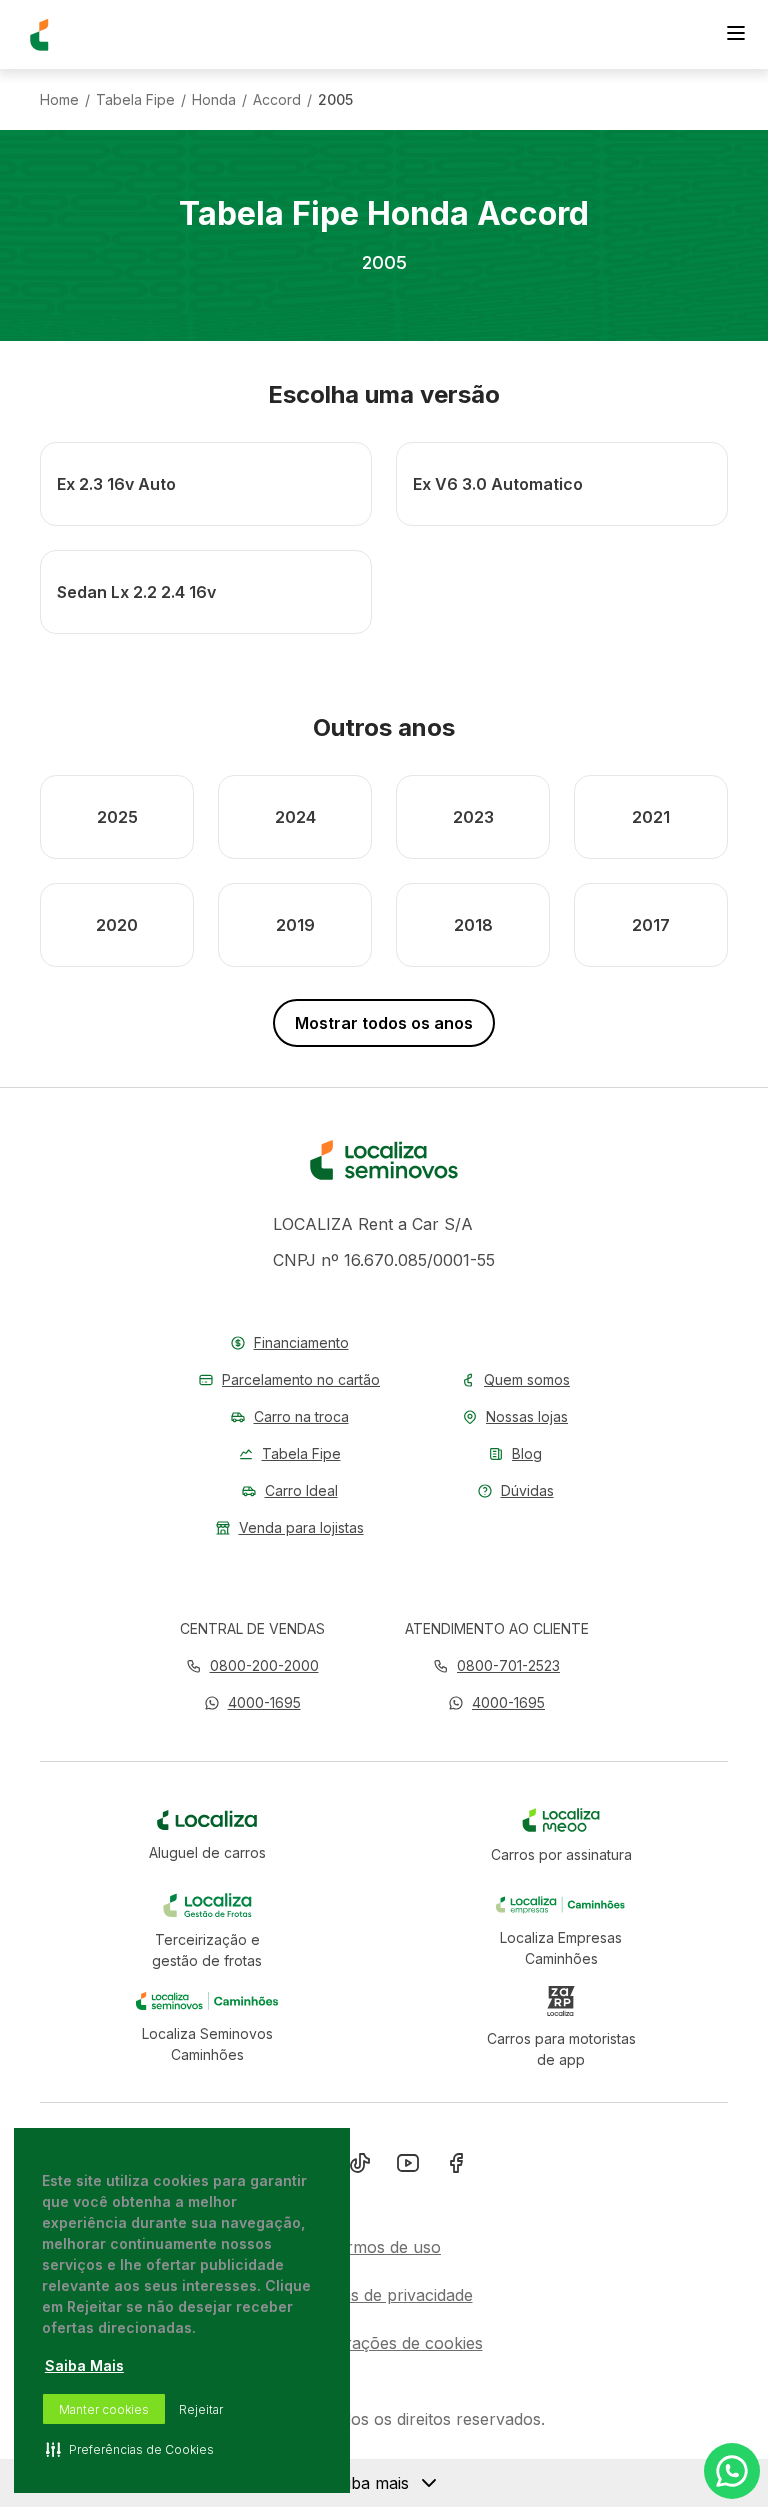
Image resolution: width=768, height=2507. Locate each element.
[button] (252, 1702)
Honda (214, 100)
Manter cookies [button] (104, 2409)
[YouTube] (408, 2167)
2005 (335, 100)
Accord (277, 100)
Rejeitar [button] (201, 2409)
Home (59, 100)
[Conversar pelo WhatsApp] (732, 2471)
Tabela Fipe (135, 100)
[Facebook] (456, 2167)
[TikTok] (360, 2167)
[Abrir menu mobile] (736, 35)
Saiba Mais (84, 2365)
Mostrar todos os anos (384, 1023)
